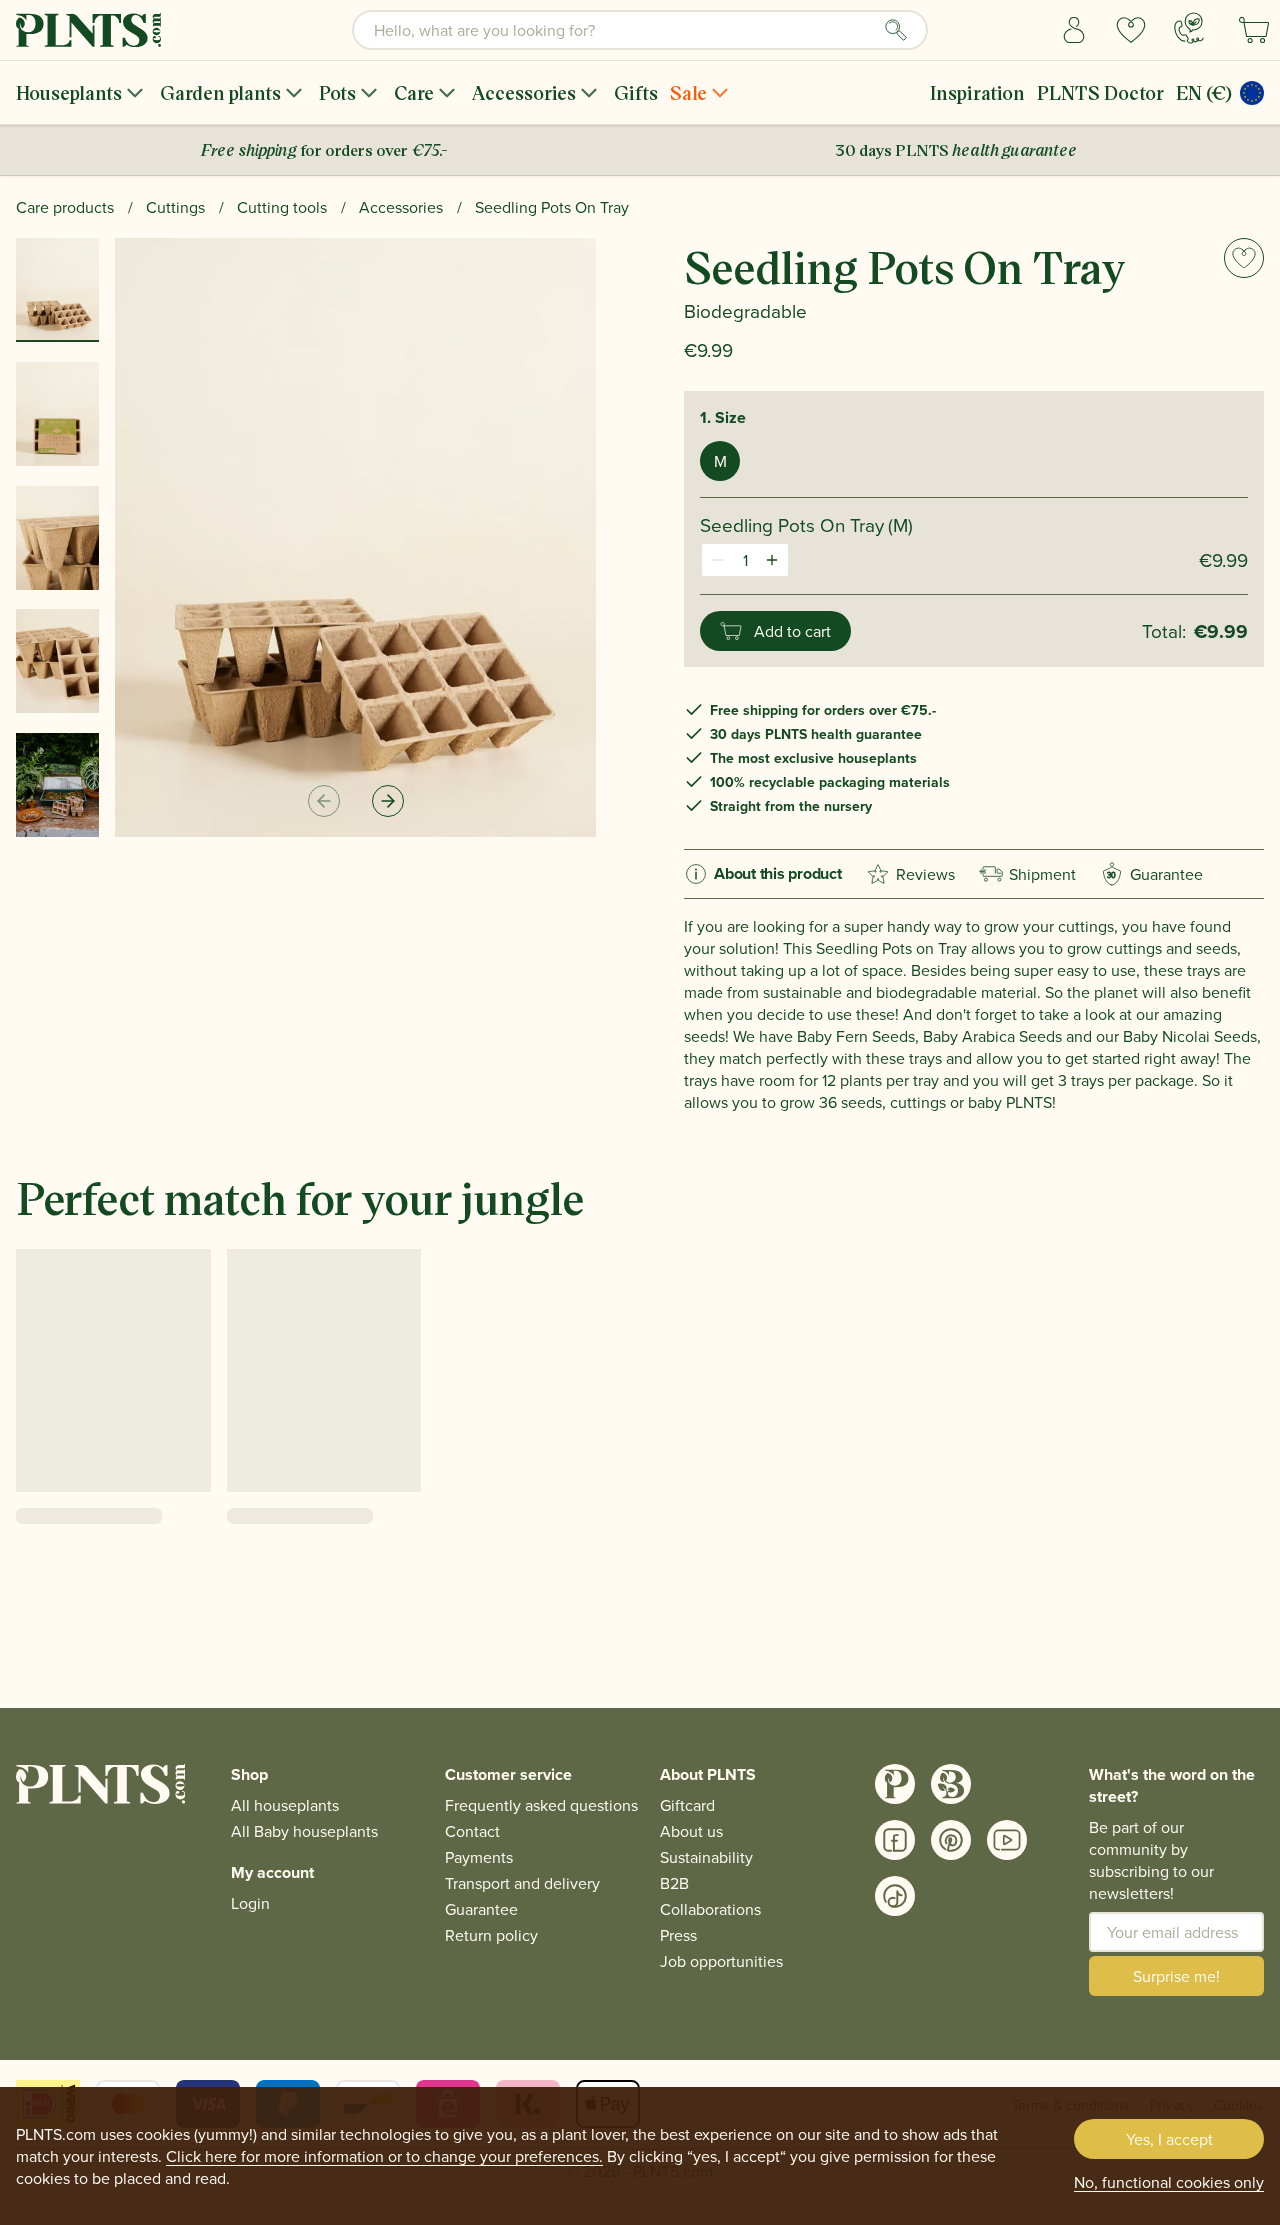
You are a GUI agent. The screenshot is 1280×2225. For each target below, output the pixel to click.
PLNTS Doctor (1100, 92)
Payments (479, 1857)
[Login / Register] (1074, 30)
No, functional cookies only (1169, 2182)
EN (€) (1204, 92)
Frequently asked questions (541, 1805)
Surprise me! (1176, 1976)
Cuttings (175, 207)
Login (250, 1903)
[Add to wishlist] (1244, 258)
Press (678, 1935)
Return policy (491, 1935)
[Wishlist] (1131, 30)
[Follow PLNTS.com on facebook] (895, 1840)
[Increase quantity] (772, 560)
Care (414, 92)
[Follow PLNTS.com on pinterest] (951, 1840)
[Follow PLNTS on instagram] (895, 1784)
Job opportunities (721, 1961)
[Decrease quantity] (718, 560)
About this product (778, 873)
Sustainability (706, 1857)
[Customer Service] (1189, 28)
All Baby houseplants (304, 1831)
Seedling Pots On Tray (552, 207)
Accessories (524, 92)
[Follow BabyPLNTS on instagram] (951, 1784)
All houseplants (285, 1805)
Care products (65, 207)
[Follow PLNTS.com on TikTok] (895, 1896)
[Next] (388, 801)
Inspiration (977, 92)
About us (691, 1831)
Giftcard (687, 1805)
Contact (472, 1831)
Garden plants (220, 92)
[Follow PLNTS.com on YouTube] (1007, 1840)
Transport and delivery (522, 1883)
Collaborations (710, 1909)
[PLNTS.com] (88, 30)
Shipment (1042, 874)
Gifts (636, 92)
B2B (674, 1883)
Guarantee (1155, 874)
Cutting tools (282, 207)
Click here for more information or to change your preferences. (384, 2156)
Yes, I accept (1169, 2139)
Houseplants (69, 92)
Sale (688, 92)
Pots (337, 92)
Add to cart (792, 631)
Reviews (925, 874)
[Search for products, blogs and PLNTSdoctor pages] (896, 30)
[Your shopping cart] (1254, 30)
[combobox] (640, 30)
